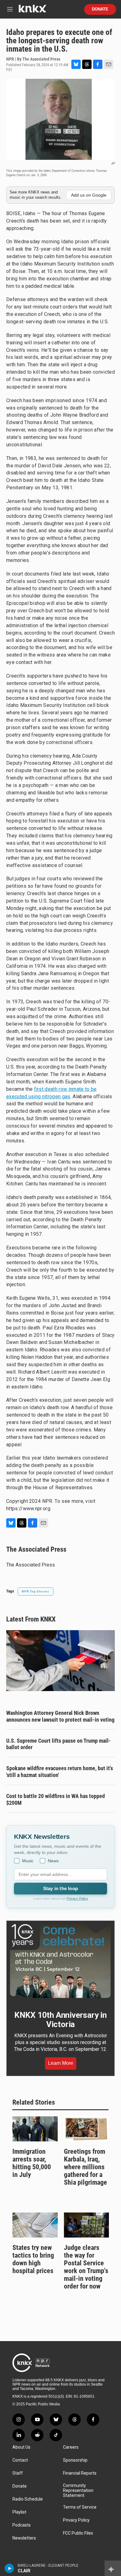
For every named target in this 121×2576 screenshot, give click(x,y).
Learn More (61, 2063)
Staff (18, 2473)
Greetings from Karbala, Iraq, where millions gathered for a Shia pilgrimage (85, 2167)
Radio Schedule (28, 2499)
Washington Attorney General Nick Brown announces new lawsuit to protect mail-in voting (60, 1716)
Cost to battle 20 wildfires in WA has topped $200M (56, 1799)
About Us (21, 2447)
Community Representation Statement (78, 2491)
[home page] (32, 11)
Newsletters (24, 2538)
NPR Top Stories (36, 1591)
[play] (9, 2568)
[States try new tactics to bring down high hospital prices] (35, 2225)
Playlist (19, 2512)
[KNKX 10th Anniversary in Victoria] (60, 1961)
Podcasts (22, 2525)
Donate (100, 9)
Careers (71, 2447)
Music (28, 1861)
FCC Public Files (78, 2533)
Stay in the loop (60, 1888)
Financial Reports (80, 2473)
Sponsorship (75, 2460)
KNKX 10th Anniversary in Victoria (60, 2020)
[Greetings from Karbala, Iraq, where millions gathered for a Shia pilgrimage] (87, 2129)
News (53, 1861)
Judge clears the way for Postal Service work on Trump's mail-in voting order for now (86, 2267)
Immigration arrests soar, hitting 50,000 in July (32, 2163)
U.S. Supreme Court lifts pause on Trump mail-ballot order (58, 1744)
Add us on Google (89, 195)
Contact (20, 2460)
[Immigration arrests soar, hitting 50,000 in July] (35, 2129)
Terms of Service (80, 2507)
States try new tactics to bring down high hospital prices (33, 2259)
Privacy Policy (77, 1898)
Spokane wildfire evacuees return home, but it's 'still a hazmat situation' (60, 1772)
